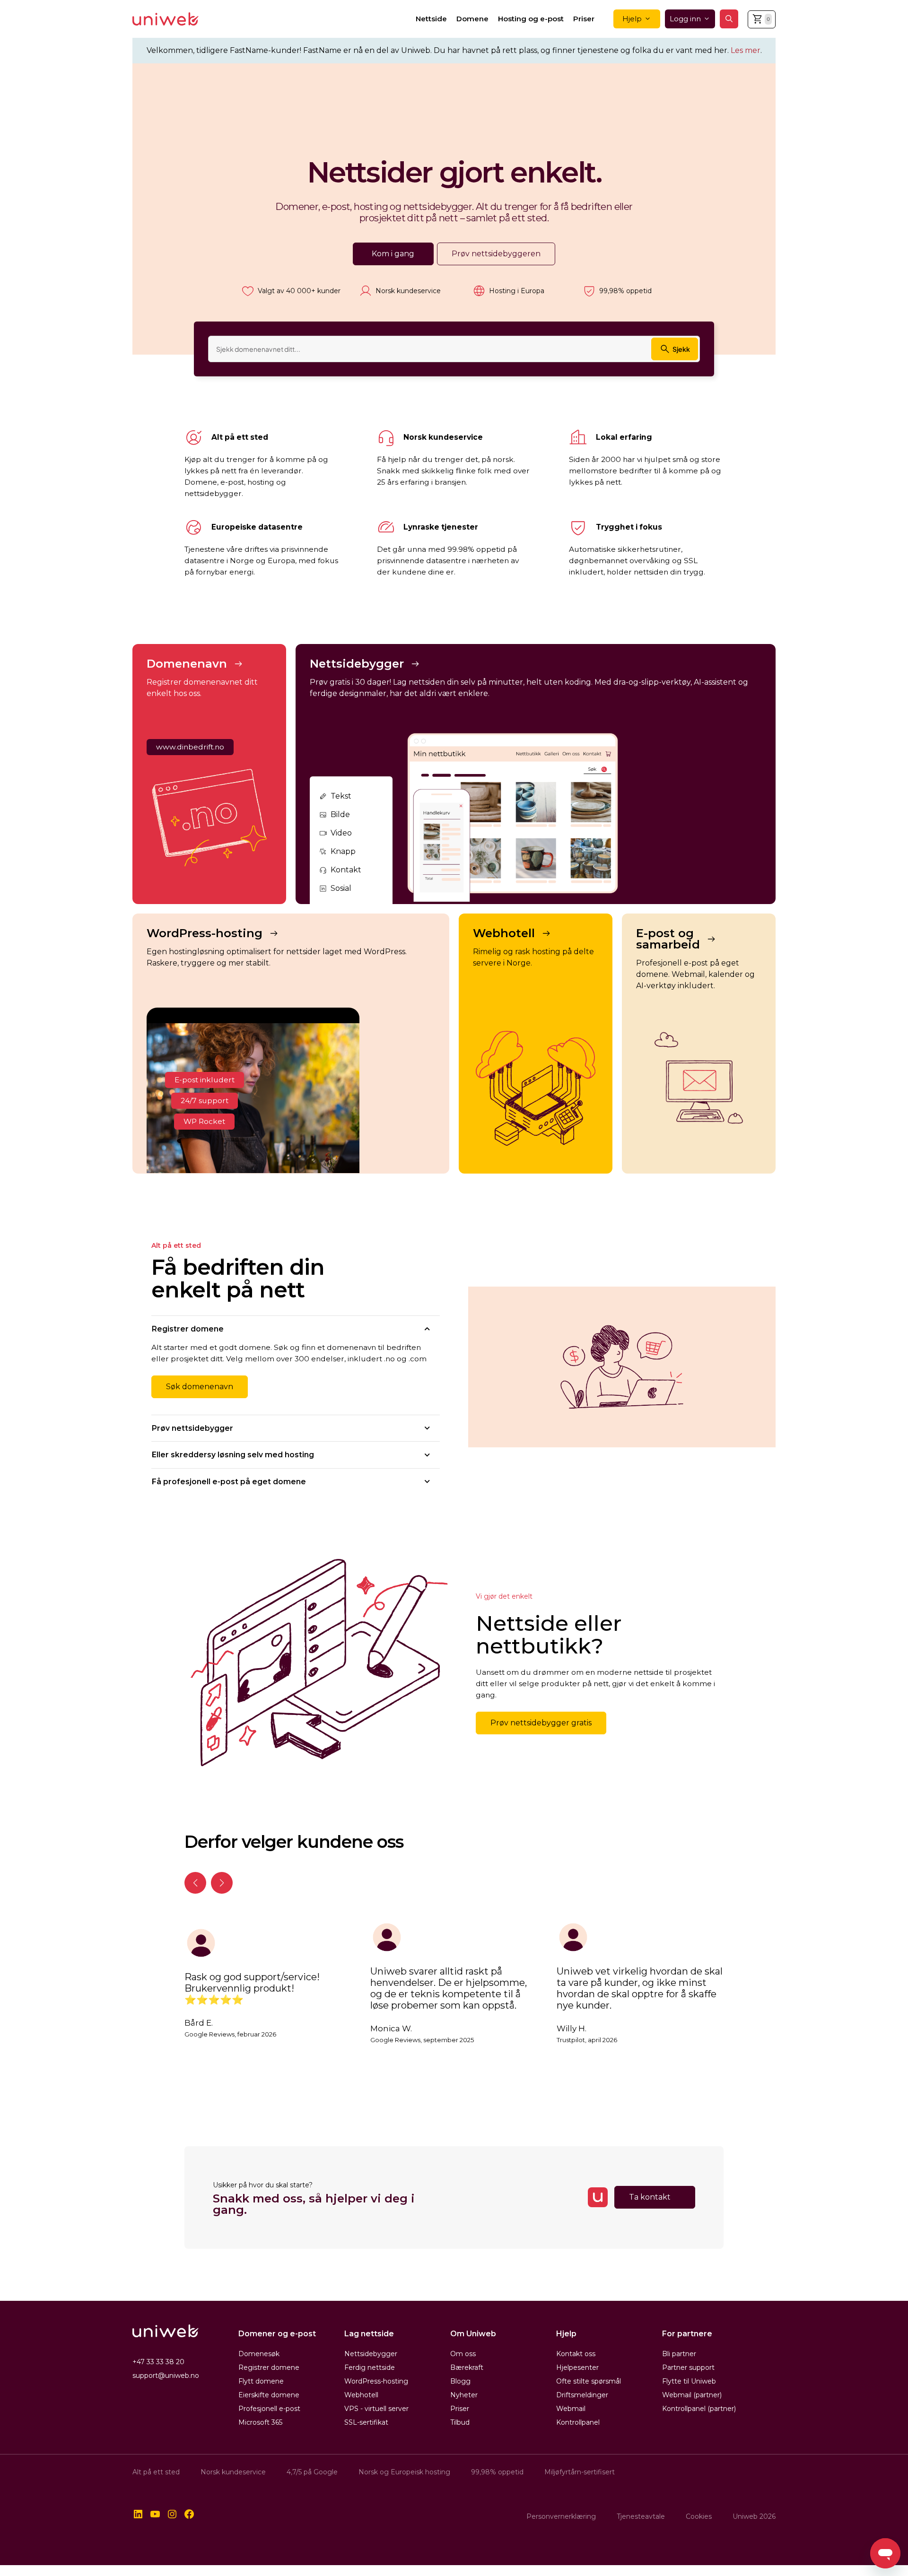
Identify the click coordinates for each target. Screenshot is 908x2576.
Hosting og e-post (531, 19)
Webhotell (361, 2395)
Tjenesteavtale (641, 2516)
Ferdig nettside (370, 2367)
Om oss (463, 2354)
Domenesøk (259, 2354)
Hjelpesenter (577, 2367)
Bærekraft (467, 2367)
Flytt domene (261, 2381)
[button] (729, 19)
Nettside (431, 19)
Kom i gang (393, 254)
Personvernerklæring (561, 2516)
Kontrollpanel (578, 2422)
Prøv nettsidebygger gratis (541, 1723)
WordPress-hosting (376, 2381)
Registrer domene (269, 2367)
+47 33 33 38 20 (158, 2362)
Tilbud (460, 2422)
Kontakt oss (576, 2354)
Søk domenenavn (200, 1387)
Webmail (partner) (692, 2395)
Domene (472, 19)
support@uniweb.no (166, 2376)
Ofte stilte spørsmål (589, 2381)
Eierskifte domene (269, 2395)
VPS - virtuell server (376, 2409)
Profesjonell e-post (269, 2409)
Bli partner (679, 2354)
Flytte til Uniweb (689, 2381)
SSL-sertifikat (366, 2422)
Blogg (460, 2381)
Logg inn (685, 19)
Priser (584, 19)
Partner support (688, 2367)
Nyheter (464, 2395)
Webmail (571, 2409)
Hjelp (632, 19)
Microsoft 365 (260, 2422)
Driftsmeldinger (582, 2395)
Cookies (699, 2516)
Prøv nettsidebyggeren (496, 254)
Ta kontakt (650, 2197)
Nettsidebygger (371, 2354)
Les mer (746, 50)
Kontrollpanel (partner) (699, 2409)
